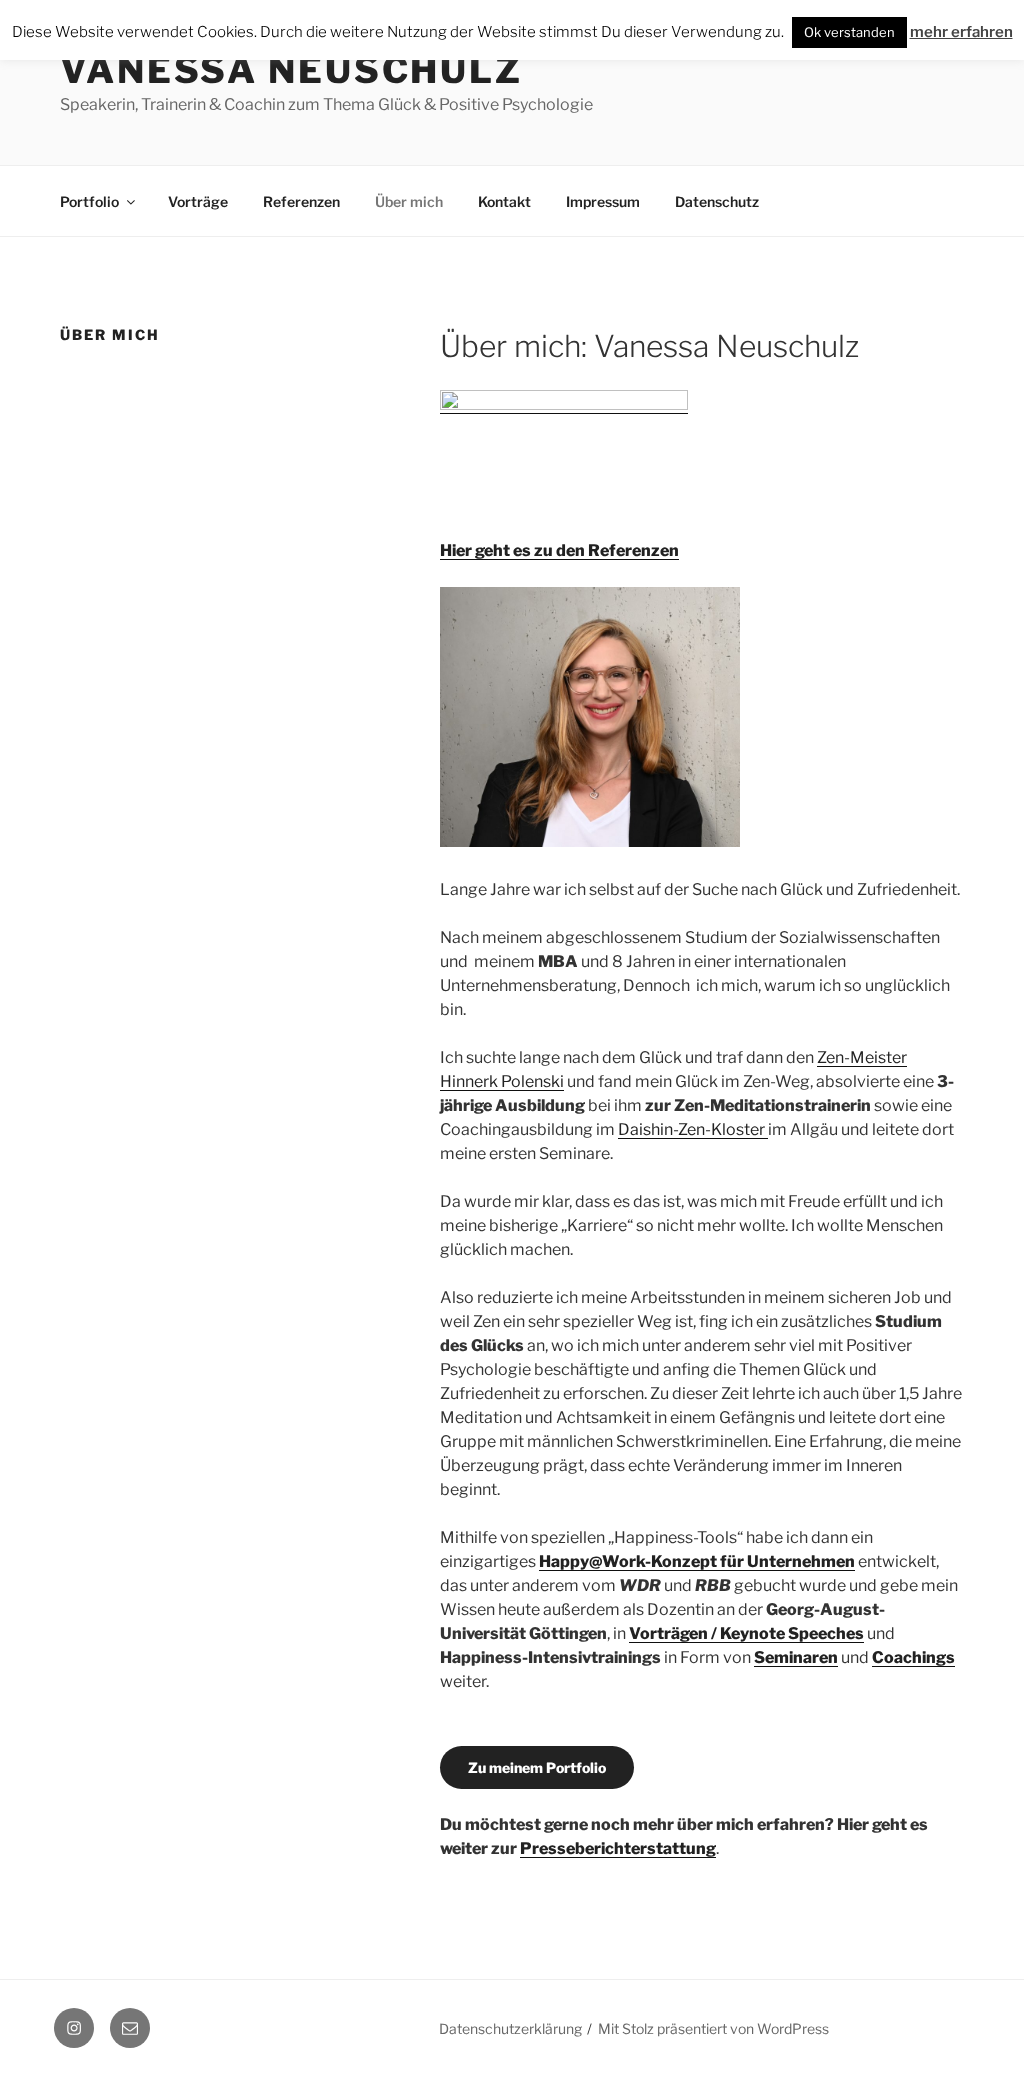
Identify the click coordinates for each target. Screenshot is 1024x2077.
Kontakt (504, 201)
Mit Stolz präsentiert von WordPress (713, 2028)
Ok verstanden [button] (849, 32)
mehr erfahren (961, 32)
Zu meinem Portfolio (537, 1767)
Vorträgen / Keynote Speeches (746, 1633)
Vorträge (198, 201)
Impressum (603, 201)
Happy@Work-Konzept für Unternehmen (697, 1561)
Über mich (409, 201)
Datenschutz (717, 201)
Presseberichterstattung (618, 1848)
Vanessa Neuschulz (291, 70)
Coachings (913, 1657)
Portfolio (89, 201)
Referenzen (301, 201)
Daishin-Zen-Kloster (693, 1129)
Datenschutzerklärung (510, 2028)
